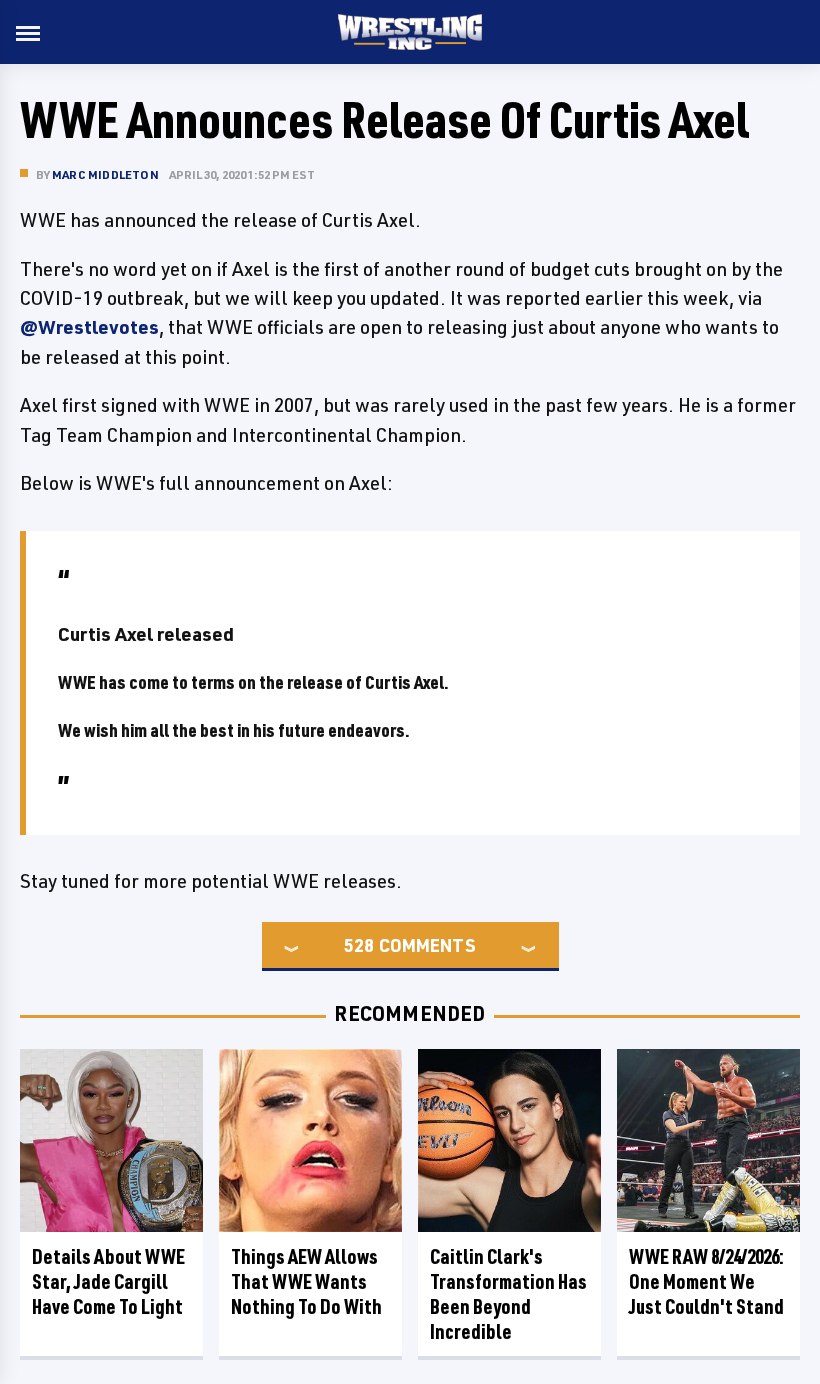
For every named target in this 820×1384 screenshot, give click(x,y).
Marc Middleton (105, 174)
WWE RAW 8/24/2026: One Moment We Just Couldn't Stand (706, 1281)
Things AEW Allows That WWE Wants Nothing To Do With (306, 1281)
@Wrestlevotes (89, 327)
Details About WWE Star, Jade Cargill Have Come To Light (108, 1281)
